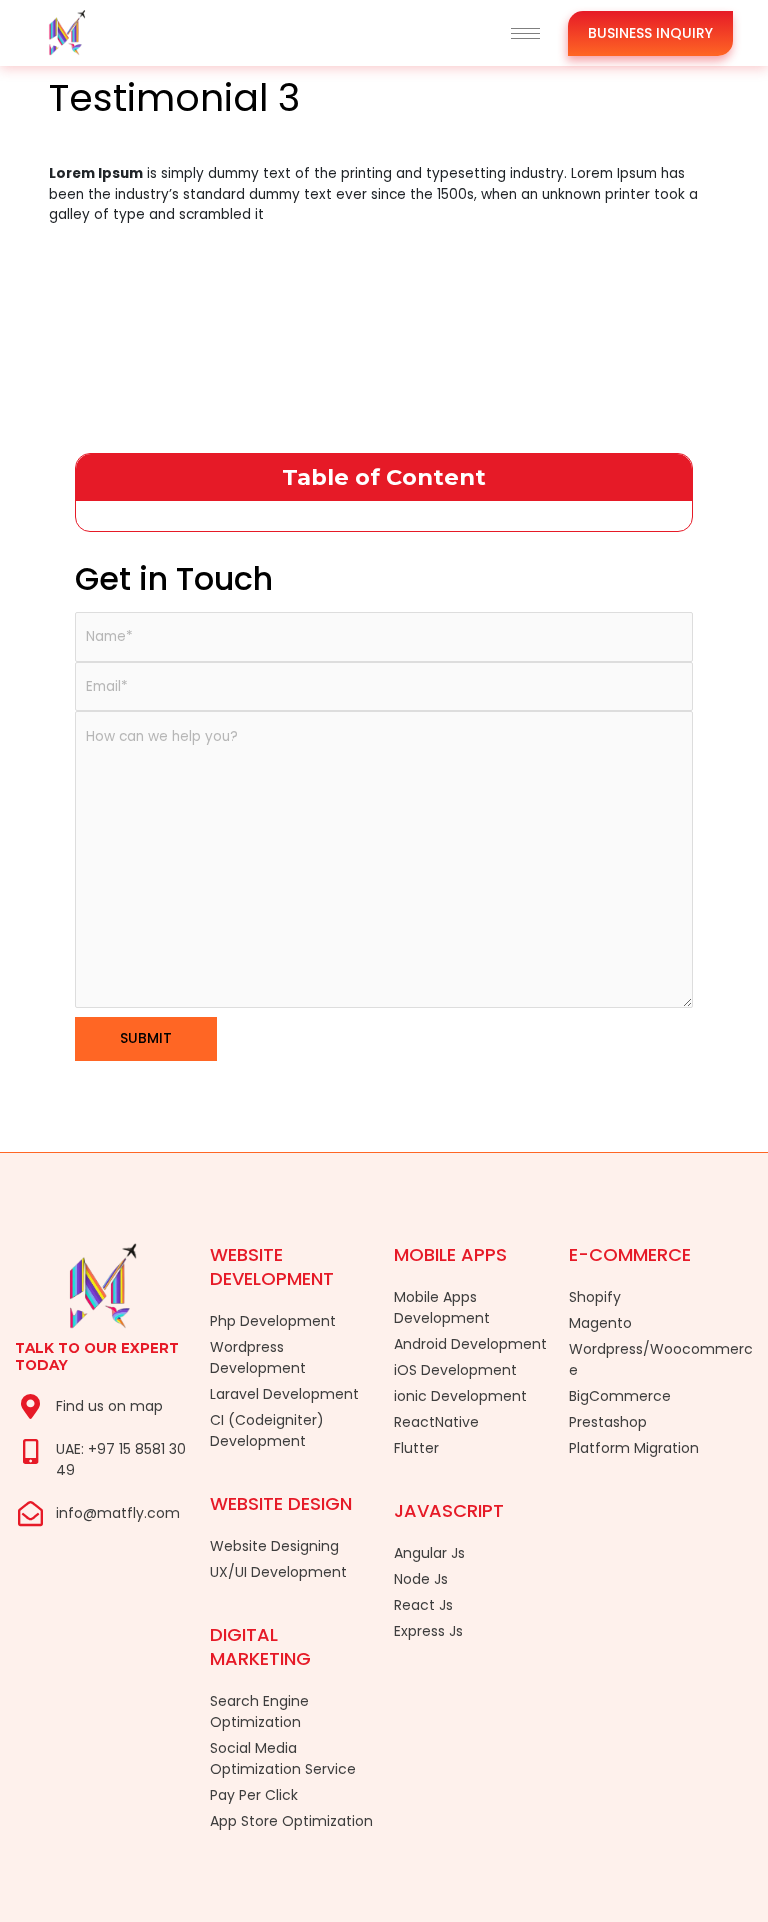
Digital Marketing (260, 1646)
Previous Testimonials (104, 282)
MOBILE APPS (450, 1254)
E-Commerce (630, 1254)
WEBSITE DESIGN (281, 1503)
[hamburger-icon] (525, 33)
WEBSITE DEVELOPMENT (272, 1266)
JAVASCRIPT (449, 1510)
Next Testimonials (677, 282)
